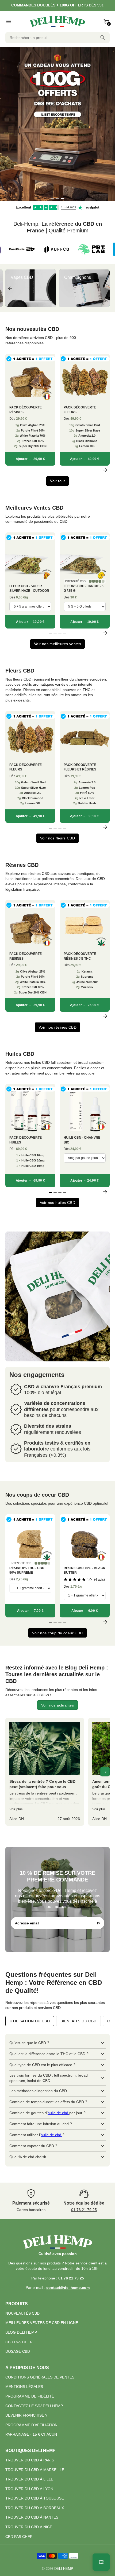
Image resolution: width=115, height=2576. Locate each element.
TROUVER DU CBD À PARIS (30, 2460)
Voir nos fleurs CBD (58, 838)
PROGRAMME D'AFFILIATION (31, 2425)
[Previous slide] (10, 288)
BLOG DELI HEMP (21, 2332)
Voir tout (57, 481)
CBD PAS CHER (19, 2342)
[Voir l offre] (57, 124)
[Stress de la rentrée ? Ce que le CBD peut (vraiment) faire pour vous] (45, 1772)
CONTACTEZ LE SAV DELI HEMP (34, 2406)
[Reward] (101, 2562)
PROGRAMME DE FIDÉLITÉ (30, 2396)
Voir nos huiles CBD (58, 1203)
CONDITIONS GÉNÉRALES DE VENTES (40, 2377)
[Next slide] (105, 288)
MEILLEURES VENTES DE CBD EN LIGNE (42, 2323)
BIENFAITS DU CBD (78, 2021)
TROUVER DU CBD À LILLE (29, 2479)
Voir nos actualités (58, 1705)
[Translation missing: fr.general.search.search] (103, 38)
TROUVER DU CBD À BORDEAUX (35, 2508)
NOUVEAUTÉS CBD (22, 2313)
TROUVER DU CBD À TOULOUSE (35, 2498)
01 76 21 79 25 (84, 2210)
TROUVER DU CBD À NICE (29, 2527)
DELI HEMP (64, 2569)
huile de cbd (58, 2113)
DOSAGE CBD (18, 2351)
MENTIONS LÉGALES (24, 2387)
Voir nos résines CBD (57, 1027)
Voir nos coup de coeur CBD (57, 1633)
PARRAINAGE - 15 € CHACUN (31, 2434)
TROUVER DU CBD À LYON (29, 2489)
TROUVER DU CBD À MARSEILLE (35, 2470)
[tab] (53, 199)
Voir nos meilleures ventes (57, 644)
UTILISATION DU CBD (30, 2021)
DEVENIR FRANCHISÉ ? (26, 2415)
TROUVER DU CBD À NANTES (32, 2517)
